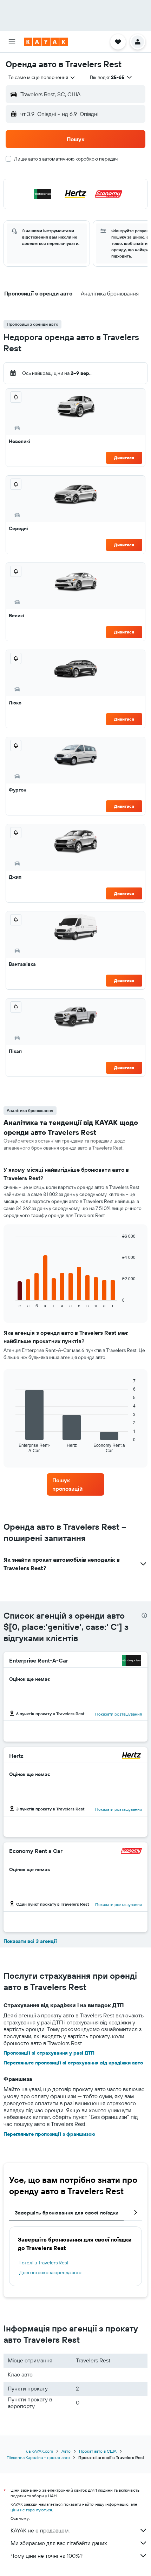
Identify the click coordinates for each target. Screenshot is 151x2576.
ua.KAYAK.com (40, 2451)
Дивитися (124, 458)
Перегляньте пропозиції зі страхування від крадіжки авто (73, 2063)
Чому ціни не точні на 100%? (47, 2556)
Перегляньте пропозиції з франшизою (49, 2134)
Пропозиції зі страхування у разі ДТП (49, 2053)
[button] (12, 42)
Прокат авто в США (98, 2451)
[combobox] (42, 77)
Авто (66, 2451)
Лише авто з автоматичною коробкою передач (66, 159)
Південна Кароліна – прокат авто (38, 2457)
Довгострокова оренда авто (50, 2272)
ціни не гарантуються (31, 2510)
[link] (75, 1484)
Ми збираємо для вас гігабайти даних (59, 2543)
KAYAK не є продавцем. (40, 2530)
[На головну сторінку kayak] (46, 42)
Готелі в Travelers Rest (44, 2263)
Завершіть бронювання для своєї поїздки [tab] (67, 2213)
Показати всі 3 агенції (30, 1941)
